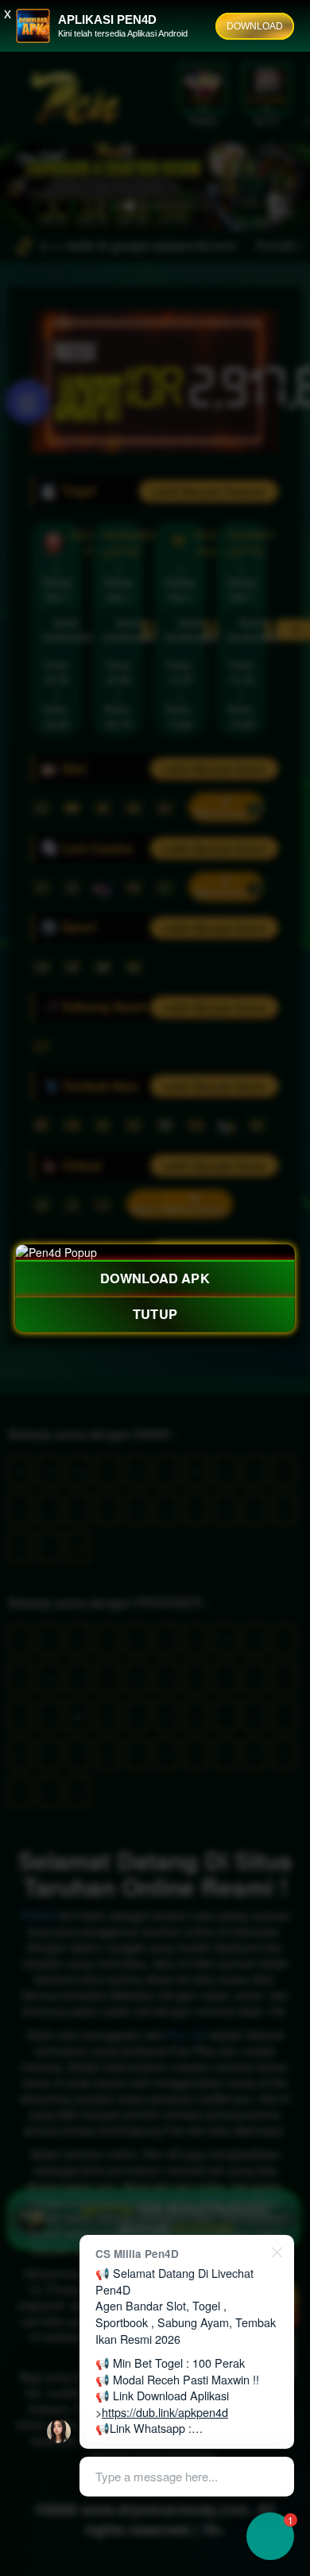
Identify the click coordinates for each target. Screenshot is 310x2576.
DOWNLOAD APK (155, 1278)
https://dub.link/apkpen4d (165, 2412)
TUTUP (155, 1313)
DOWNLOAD (255, 26)
